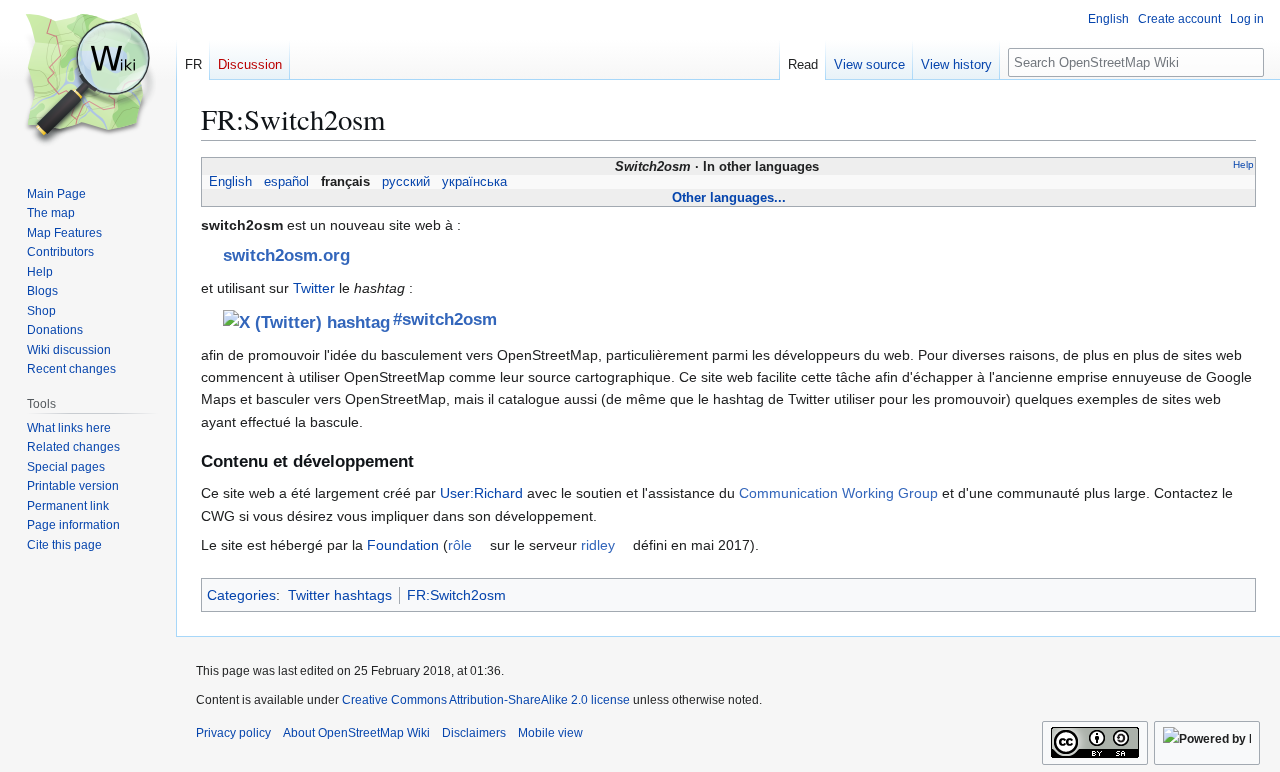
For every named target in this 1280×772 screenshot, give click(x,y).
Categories (241, 595)
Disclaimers (474, 733)
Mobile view (550, 733)
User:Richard (481, 493)
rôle (460, 545)
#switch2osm (443, 319)
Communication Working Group (838, 493)
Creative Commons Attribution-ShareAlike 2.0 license (486, 700)
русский (406, 182)
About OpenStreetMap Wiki (356, 733)
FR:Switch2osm (456, 595)
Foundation (403, 545)
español (286, 182)
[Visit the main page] (88, 80)
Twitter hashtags (340, 595)
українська (474, 182)
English (230, 182)
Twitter (314, 288)
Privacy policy (233, 733)
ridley (598, 545)
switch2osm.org (286, 255)
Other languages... (729, 197)
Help (1243, 164)
